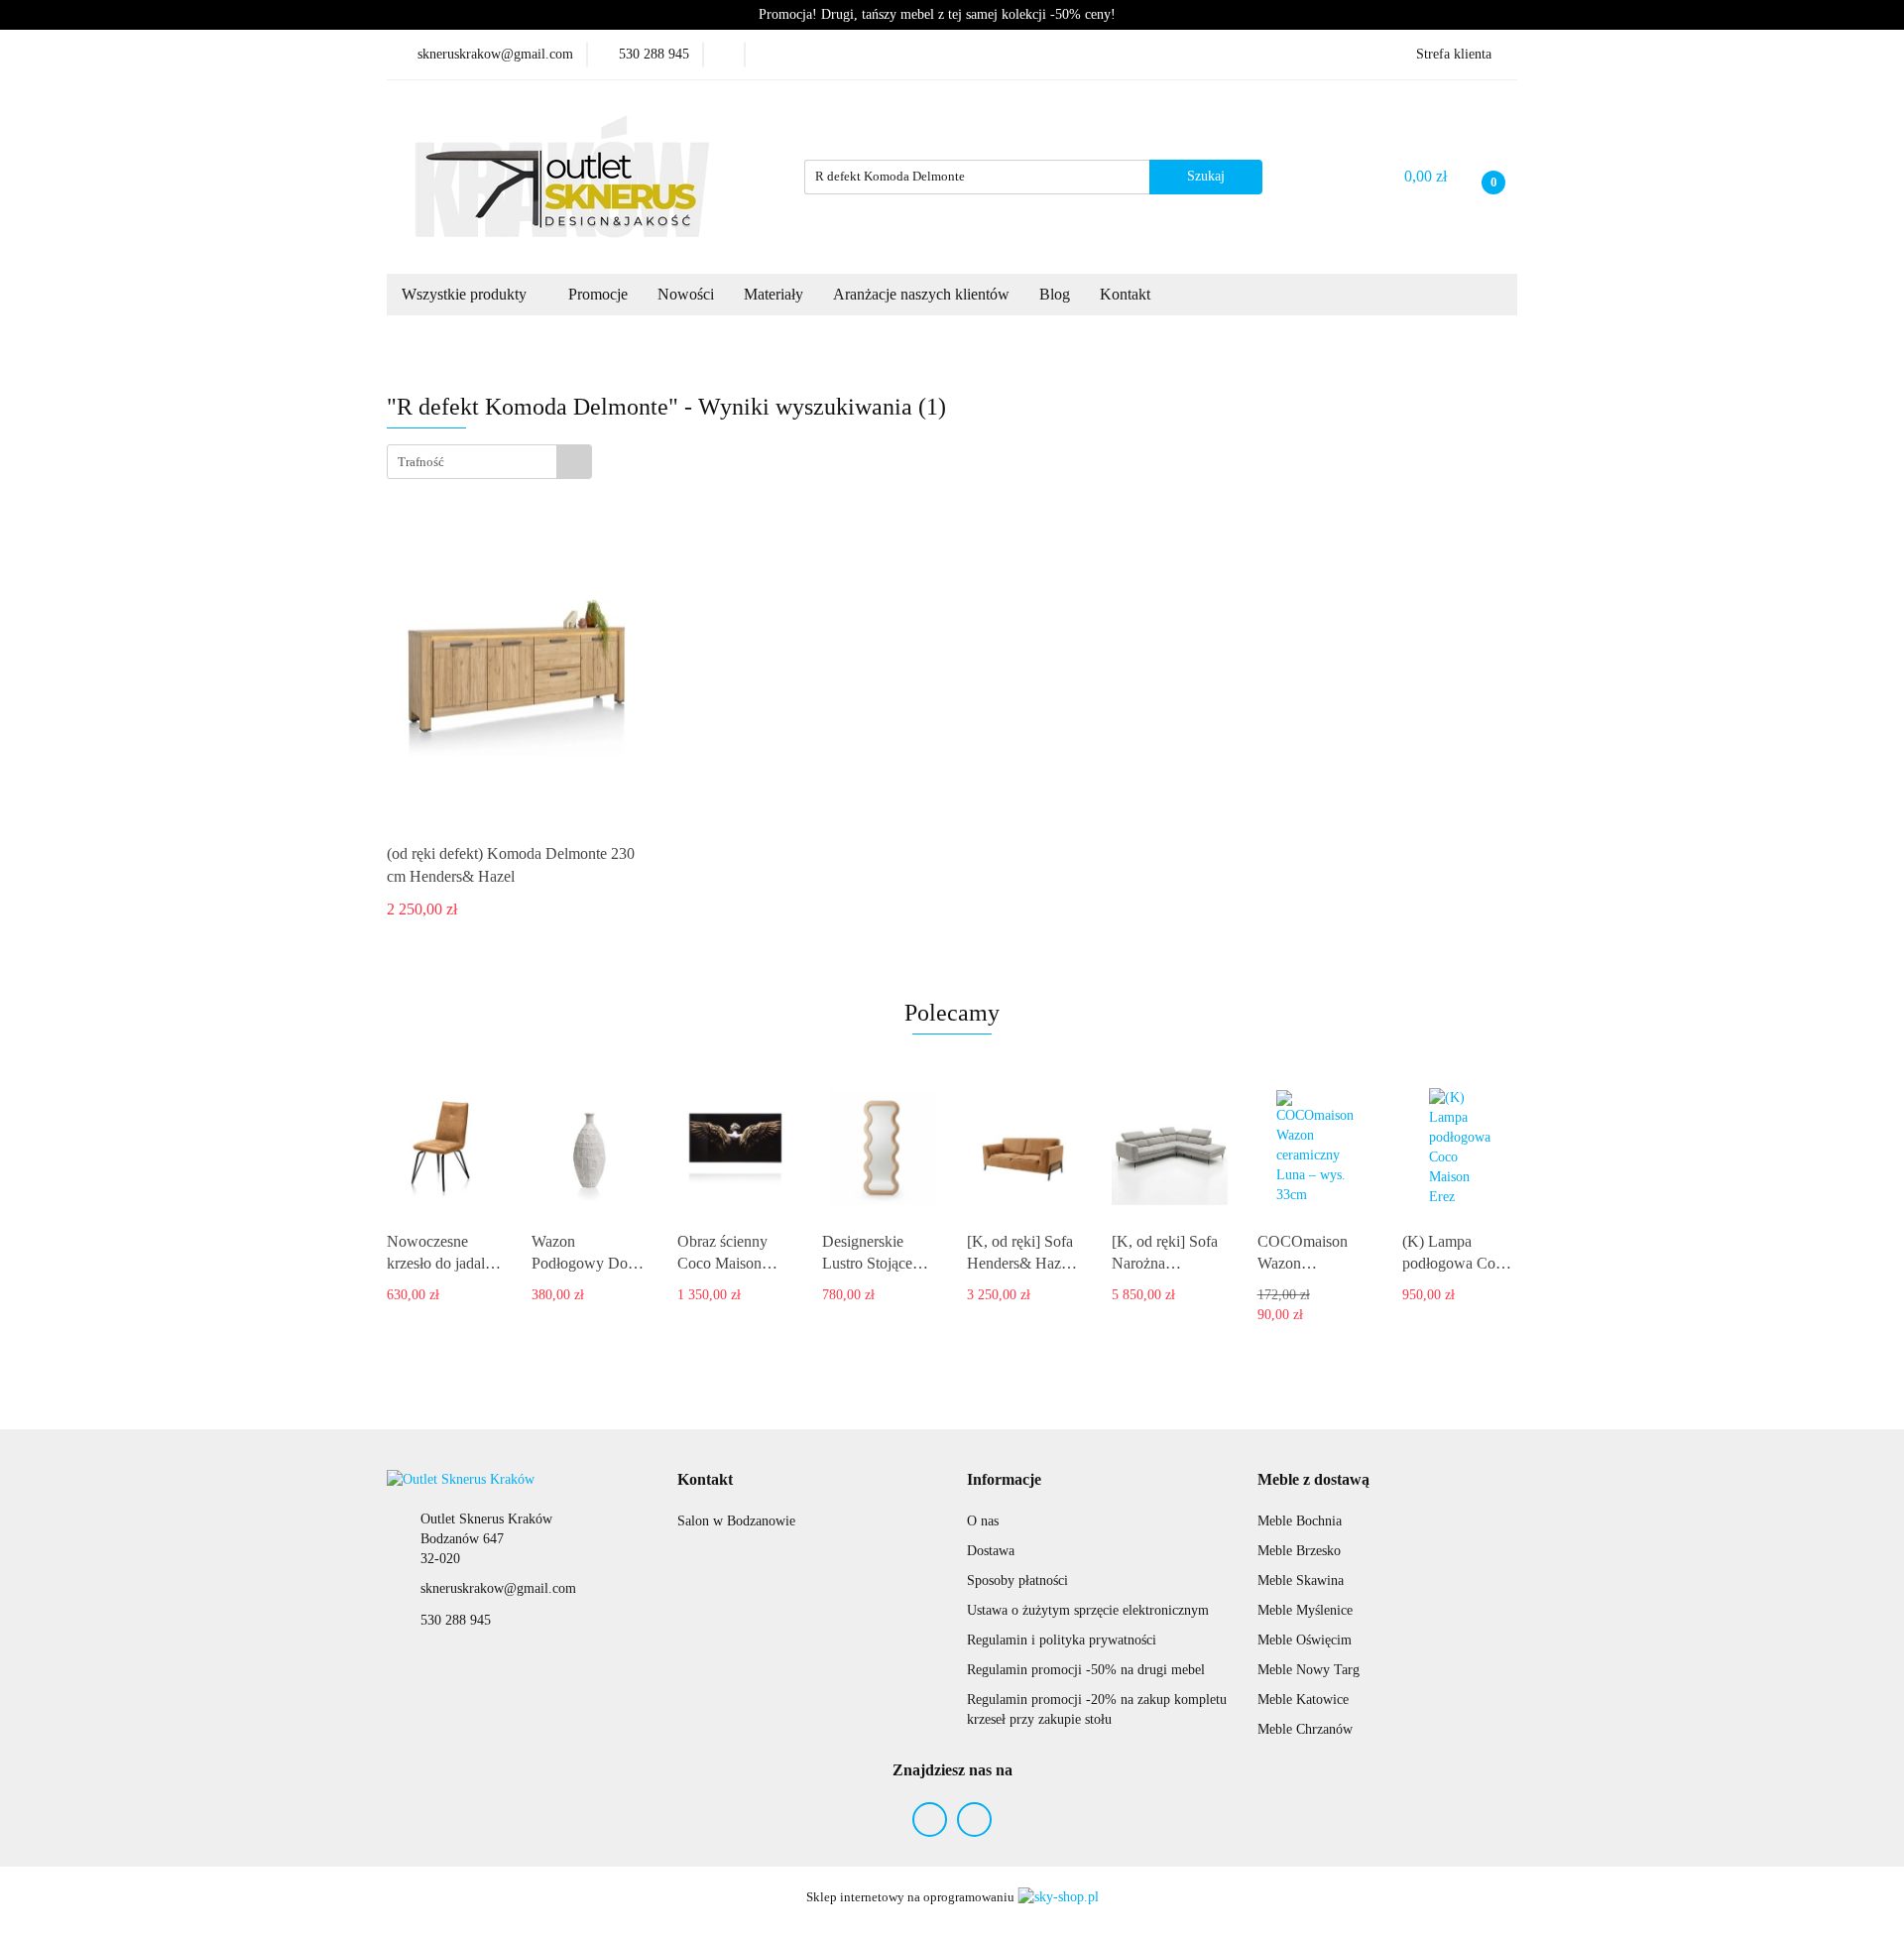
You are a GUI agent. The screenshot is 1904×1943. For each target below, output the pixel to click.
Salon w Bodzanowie (736, 1521)
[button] (705, 1480)
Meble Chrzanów (1305, 1729)
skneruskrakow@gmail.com (498, 1588)
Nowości (686, 294)
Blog (1055, 294)
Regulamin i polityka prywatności (1062, 1640)
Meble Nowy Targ (1309, 1670)
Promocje (598, 294)
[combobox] (489, 462)
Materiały (773, 294)
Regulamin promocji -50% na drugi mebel (1086, 1670)
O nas (983, 1521)
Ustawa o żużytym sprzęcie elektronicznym (1088, 1610)
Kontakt (1127, 294)
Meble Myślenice (1305, 1610)
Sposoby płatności (1017, 1580)
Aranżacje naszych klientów (921, 294)
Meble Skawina (1301, 1580)
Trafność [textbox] (421, 462)
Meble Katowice (1303, 1700)
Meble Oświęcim (1305, 1640)
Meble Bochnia (1300, 1521)
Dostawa (991, 1551)
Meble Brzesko (1299, 1551)
